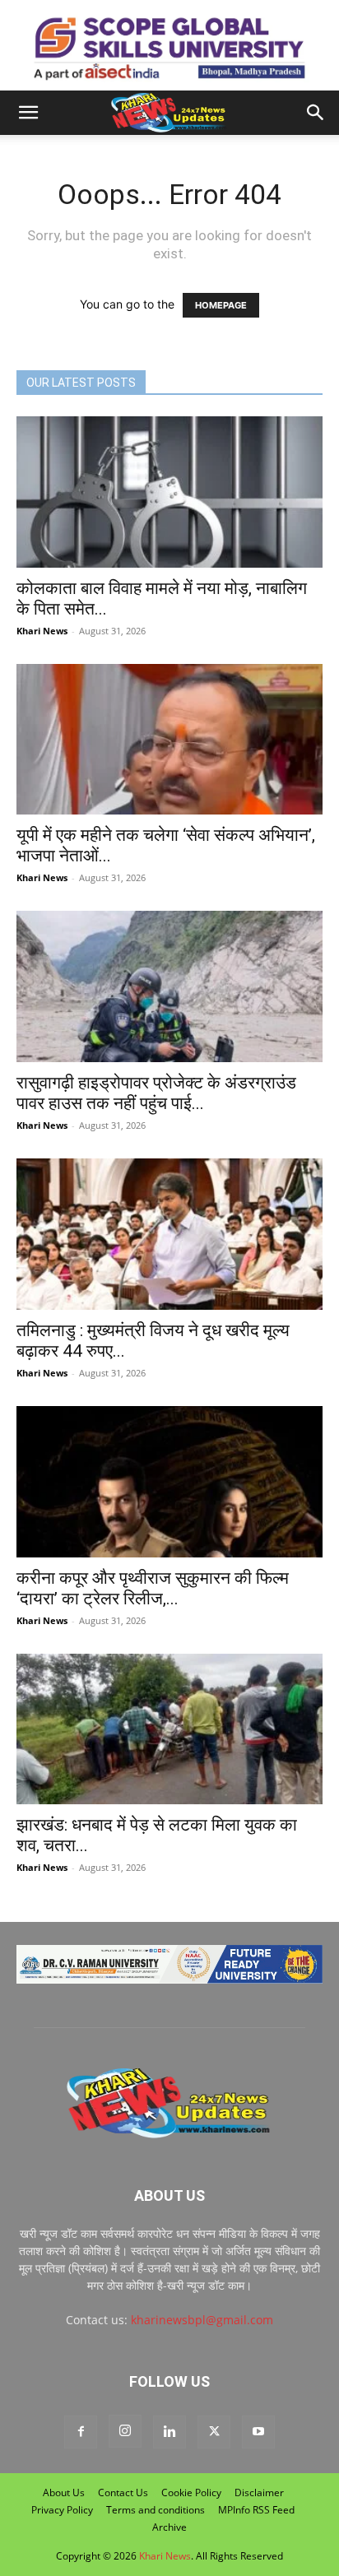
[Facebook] (81, 2432)
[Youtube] (258, 2432)
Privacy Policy (62, 2510)
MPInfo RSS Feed (256, 2510)
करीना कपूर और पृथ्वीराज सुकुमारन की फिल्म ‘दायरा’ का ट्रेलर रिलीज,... (153, 1588)
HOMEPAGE (221, 305)
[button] (28, 113)
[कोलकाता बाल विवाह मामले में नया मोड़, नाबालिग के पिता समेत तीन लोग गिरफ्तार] (169, 492)
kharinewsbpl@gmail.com (202, 2320)
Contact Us (123, 2492)
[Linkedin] (169, 2432)
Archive (169, 2527)
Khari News (42, 631)
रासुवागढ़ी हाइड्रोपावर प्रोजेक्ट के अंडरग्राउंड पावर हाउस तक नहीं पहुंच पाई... (156, 1093)
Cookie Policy (191, 2492)
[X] (214, 2432)
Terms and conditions (156, 2510)
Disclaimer (259, 2492)
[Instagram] (125, 2431)
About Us (64, 2492)
